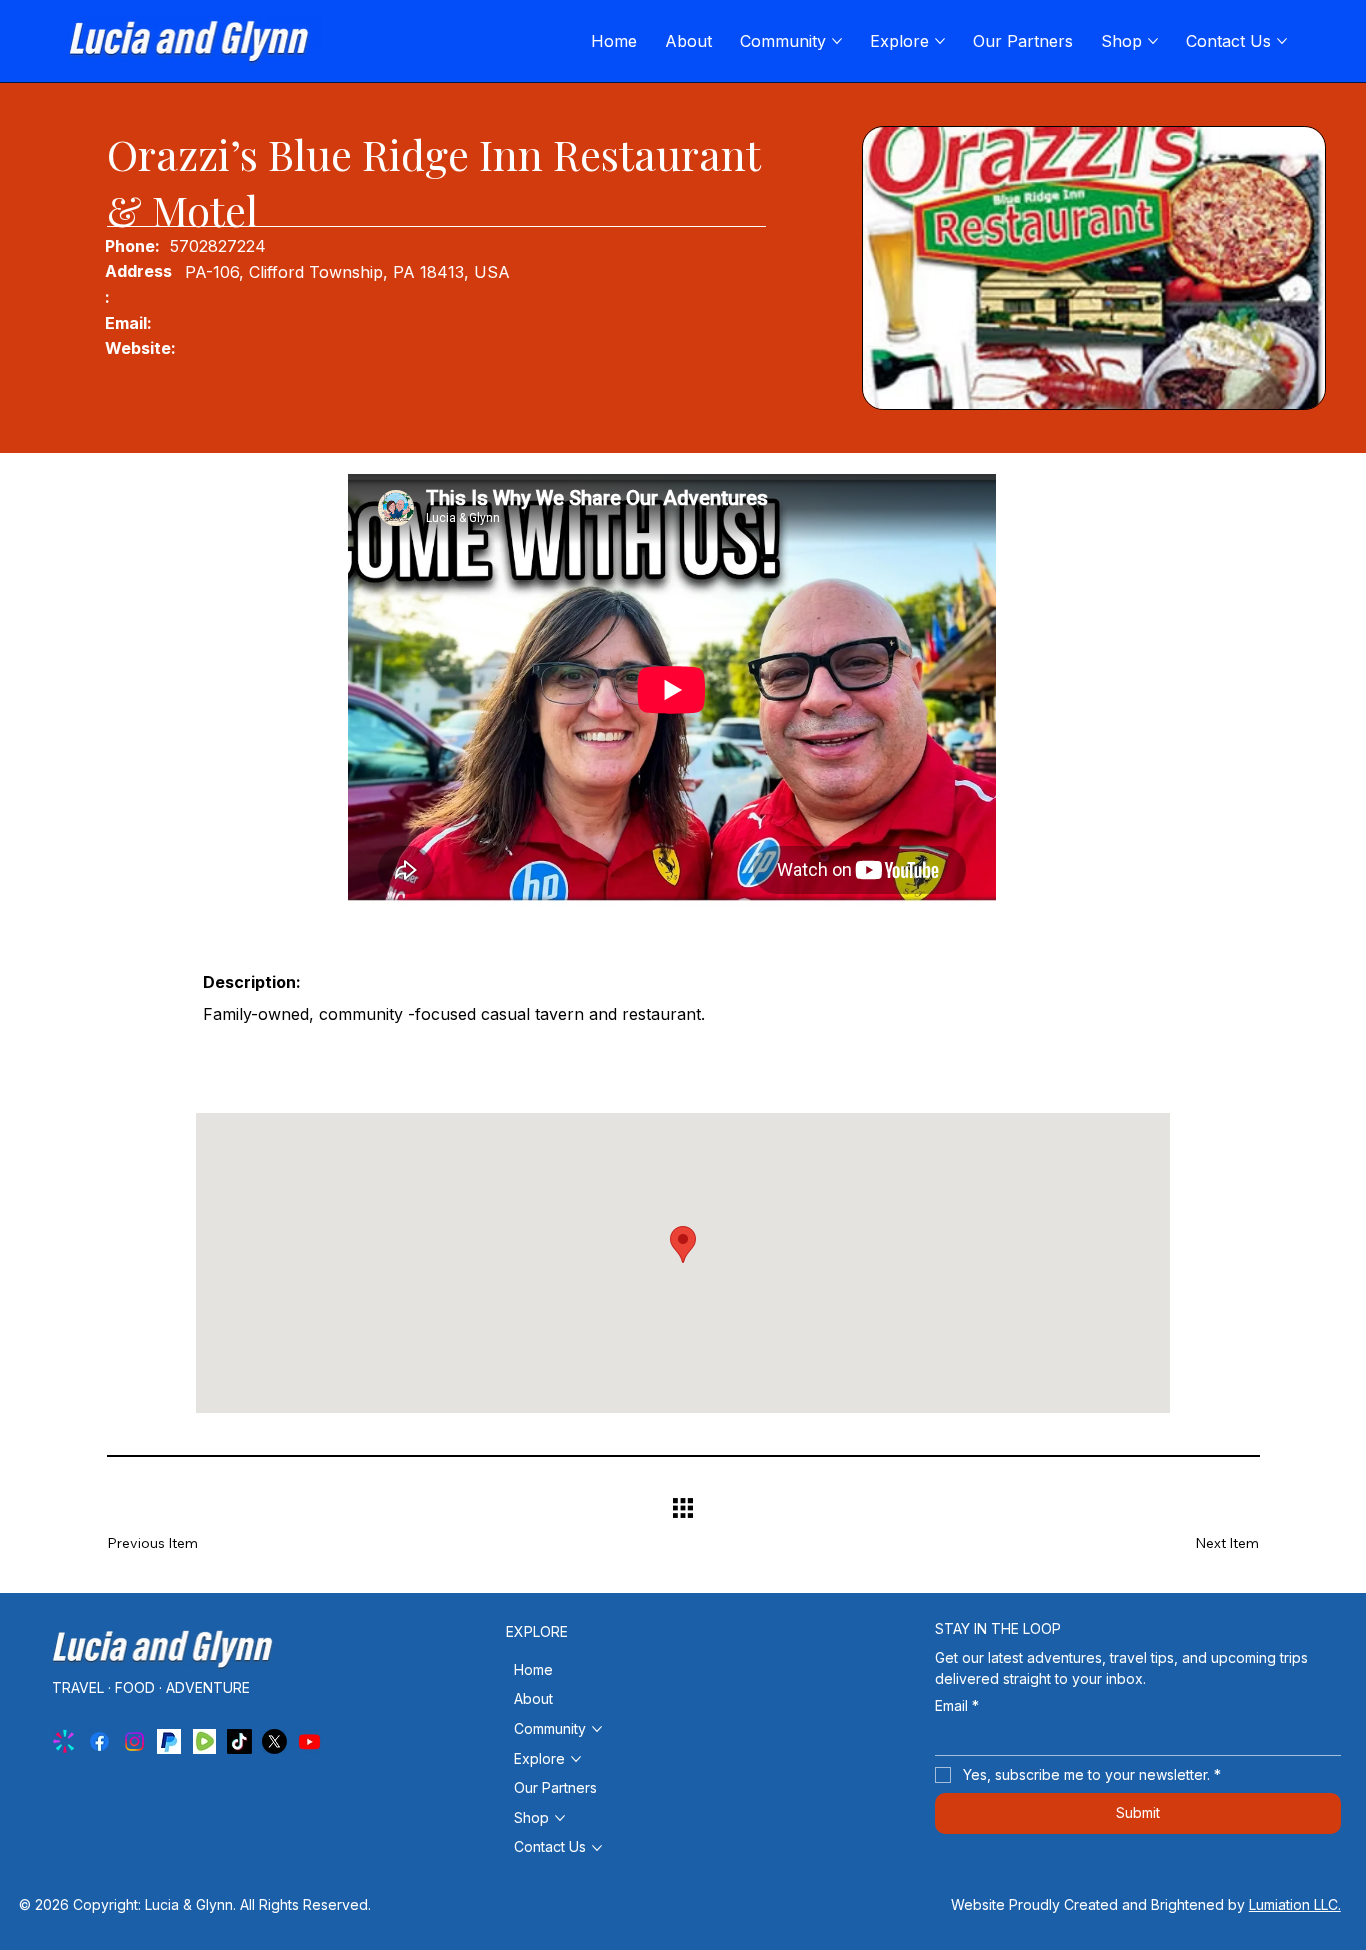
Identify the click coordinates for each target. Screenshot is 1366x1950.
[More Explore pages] (940, 41)
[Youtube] (309, 1741)
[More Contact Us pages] (1282, 41)
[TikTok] (239, 1741)
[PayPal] (169, 1741)
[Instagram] (134, 1741)
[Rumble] (204, 1741)
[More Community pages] (837, 41)
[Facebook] (99, 1741)
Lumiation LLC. (1295, 1904)
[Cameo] (64, 1741)
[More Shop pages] (1153, 41)
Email (957, 1705)
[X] (274, 1741)
